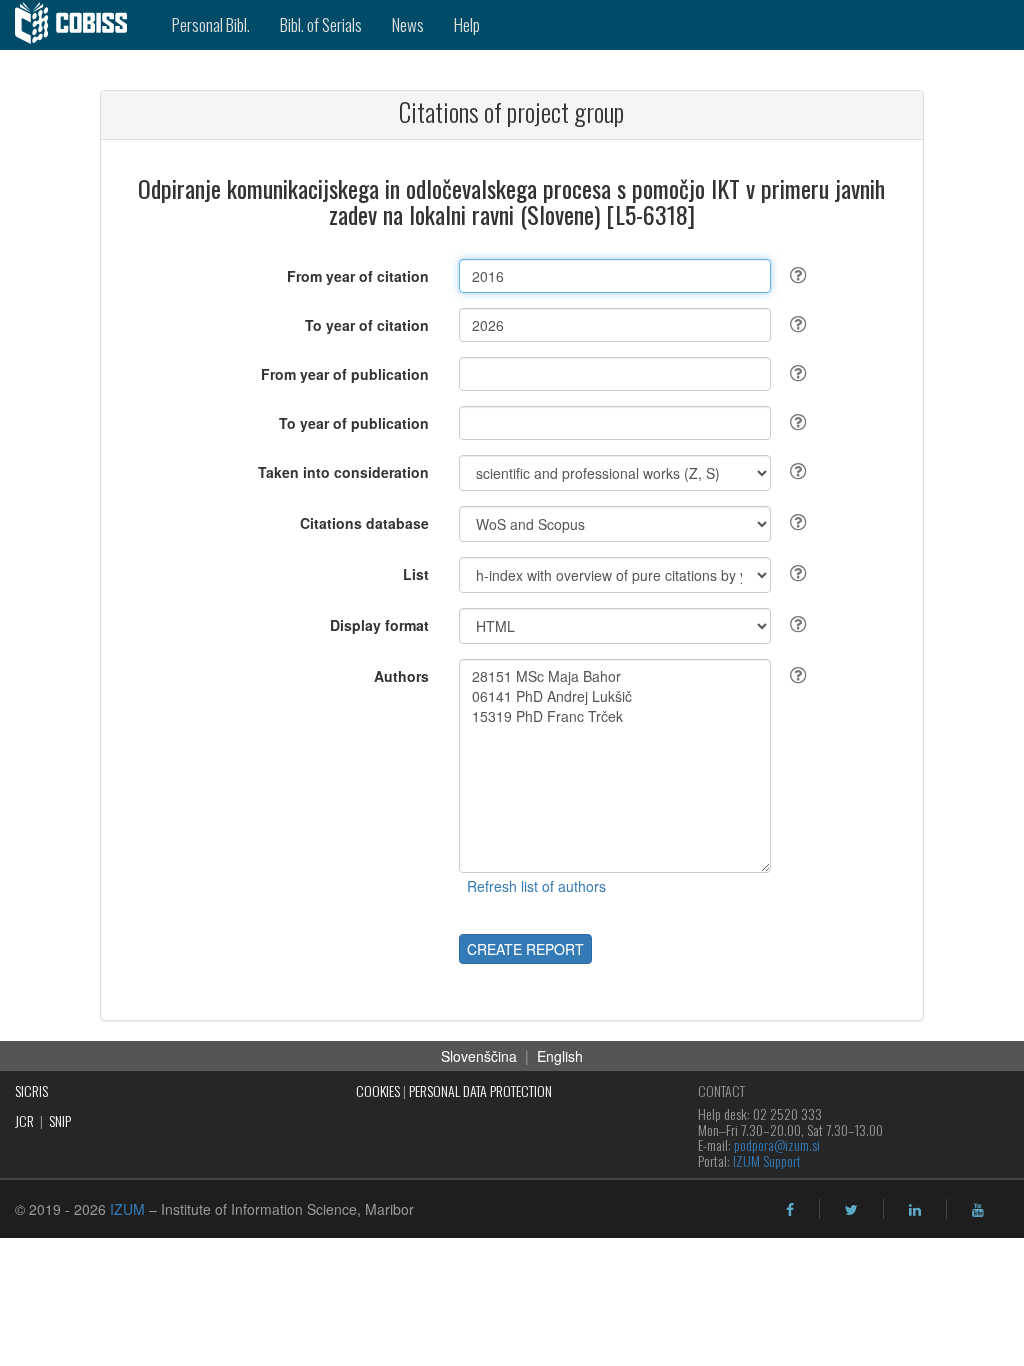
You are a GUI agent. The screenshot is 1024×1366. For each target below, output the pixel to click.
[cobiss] (78, 25)
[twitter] (851, 1210)
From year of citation (358, 276)
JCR (24, 1120)
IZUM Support (767, 1160)
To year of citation (367, 325)
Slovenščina (479, 1056)
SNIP (60, 1120)
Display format (379, 625)
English (560, 1056)
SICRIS (31, 1090)
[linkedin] (915, 1210)
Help (467, 24)
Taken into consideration (343, 472)
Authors (401, 676)
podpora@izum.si (777, 1144)
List (416, 574)
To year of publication (354, 423)
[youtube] (978, 1210)
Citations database (364, 523)
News (408, 24)
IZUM (127, 1209)
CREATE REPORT (525, 949)
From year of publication (345, 374)
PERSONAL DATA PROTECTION (480, 1090)
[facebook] (790, 1210)
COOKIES (378, 1090)
